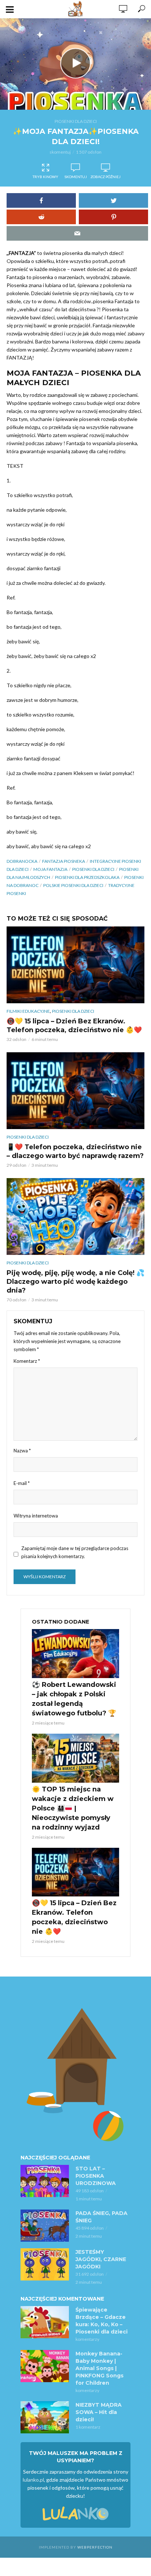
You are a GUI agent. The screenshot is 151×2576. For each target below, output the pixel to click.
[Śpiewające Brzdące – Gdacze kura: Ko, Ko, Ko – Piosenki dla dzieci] (45, 2322)
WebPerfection (95, 2547)
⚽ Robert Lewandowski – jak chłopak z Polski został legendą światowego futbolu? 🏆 (74, 1699)
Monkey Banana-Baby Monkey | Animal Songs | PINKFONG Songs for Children (100, 2368)
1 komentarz (88, 2427)
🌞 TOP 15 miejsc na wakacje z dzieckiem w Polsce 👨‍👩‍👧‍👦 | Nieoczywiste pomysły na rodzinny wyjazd (73, 1808)
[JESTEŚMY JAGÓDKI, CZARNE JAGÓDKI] (45, 2264)
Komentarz (27, 1361)
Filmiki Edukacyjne (28, 1011)
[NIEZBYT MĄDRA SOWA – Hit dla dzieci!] (45, 2417)
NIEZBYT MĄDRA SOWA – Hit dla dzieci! (99, 2412)
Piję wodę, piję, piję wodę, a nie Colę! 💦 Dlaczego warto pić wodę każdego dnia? (75, 1282)
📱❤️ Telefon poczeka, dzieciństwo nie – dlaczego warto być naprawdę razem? (75, 1151)
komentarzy (87, 2339)
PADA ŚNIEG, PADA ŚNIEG (102, 2217)
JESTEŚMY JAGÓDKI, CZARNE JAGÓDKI (101, 2259)
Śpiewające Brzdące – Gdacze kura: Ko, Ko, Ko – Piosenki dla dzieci (102, 2321)
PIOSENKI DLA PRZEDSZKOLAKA (87, 877)
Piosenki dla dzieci (76, 121)
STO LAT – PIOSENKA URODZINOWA (96, 2176)
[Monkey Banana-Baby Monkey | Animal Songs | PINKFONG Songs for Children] (45, 2366)
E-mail (22, 1483)
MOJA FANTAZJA (50, 869)
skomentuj (60, 152)
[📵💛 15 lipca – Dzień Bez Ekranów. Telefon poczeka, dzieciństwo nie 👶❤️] (75, 965)
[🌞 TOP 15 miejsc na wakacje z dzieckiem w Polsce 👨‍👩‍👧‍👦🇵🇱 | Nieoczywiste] (75, 1758)
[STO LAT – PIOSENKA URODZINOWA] (45, 2181)
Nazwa (22, 1451)
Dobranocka (22, 861)
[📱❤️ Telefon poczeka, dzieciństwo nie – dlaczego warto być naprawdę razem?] (75, 1091)
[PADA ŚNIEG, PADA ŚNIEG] (45, 2226)
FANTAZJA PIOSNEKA (64, 861)
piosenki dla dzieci (93, 869)
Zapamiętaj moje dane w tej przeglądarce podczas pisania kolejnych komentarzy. (75, 1552)
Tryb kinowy (45, 177)
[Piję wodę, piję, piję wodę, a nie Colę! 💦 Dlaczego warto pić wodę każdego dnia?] (75, 1216)
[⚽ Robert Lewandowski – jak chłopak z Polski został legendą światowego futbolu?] (75, 1654)
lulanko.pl (33, 2480)
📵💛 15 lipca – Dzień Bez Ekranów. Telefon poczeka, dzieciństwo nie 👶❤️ (74, 1026)
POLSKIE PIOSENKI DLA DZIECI (73, 885)
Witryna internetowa (36, 1516)
